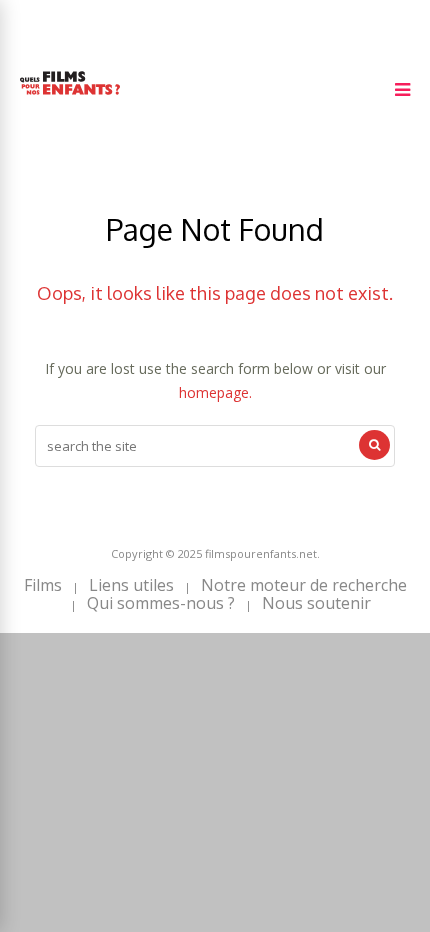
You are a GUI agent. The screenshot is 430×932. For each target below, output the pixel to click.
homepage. (215, 392)
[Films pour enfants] (70, 98)
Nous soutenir (316, 603)
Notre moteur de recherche (304, 585)
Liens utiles (131, 585)
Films (43, 585)
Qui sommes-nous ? (161, 603)
